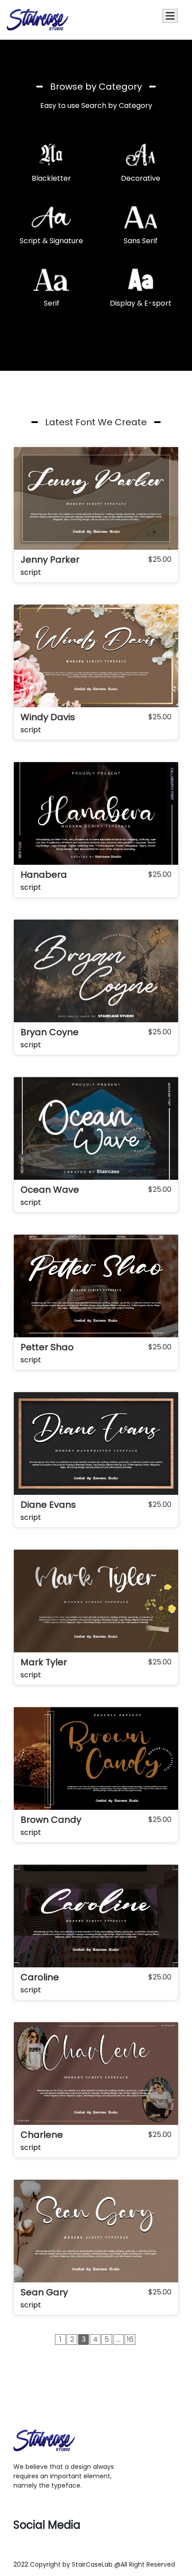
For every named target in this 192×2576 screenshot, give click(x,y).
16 (130, 2339)
